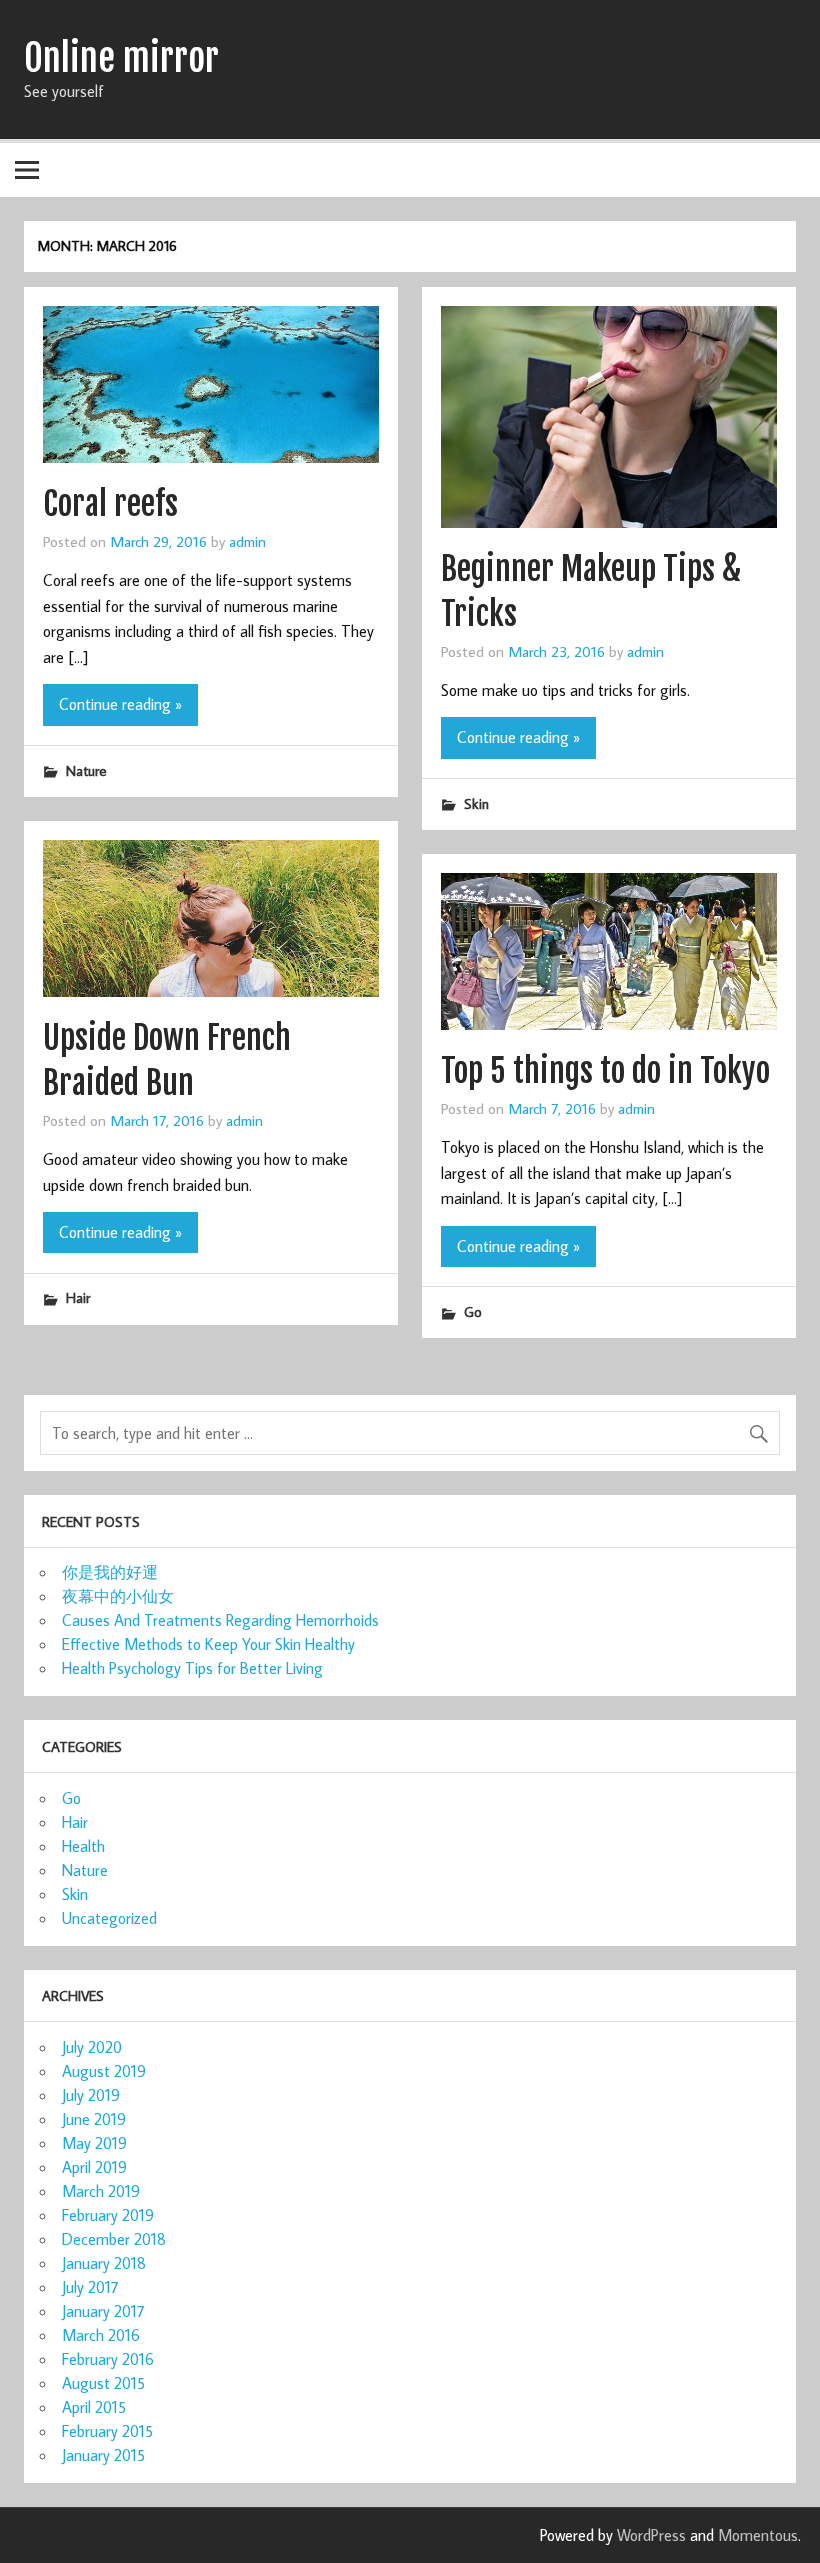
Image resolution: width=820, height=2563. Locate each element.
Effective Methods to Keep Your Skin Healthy (208, 1644)
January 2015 (103, 2455)
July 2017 (90, 2287)
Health (83, 1846)
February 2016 (108, 2359)
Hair (78, 1297)
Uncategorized (109, 1918)
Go (473, 1311)
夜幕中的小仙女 (118, 1596)
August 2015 (103, 2383)
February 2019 (108, 2215)
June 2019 (94, 2119)
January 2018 (104, 2263)
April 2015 (94, 2407)
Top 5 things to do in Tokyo (605, 1071)
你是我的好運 (110, 1572)
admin (247, 541)
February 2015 (107, 2431)
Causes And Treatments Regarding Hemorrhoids (220, 1620)
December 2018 (114, 2239)
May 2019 (94, 2143)
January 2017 (103, 2311)
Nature (86, 770)
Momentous (758, 2535)
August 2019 (104, 2071)
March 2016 (101, 2335)
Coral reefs (110, 504)
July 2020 (92, 2047)
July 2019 (91, 2095)
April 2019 (94, 2167)
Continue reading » (120, 704)
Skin (476, 803)
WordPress (651, 2535)
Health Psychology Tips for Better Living (192, 1668)
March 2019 (101, 2191)
